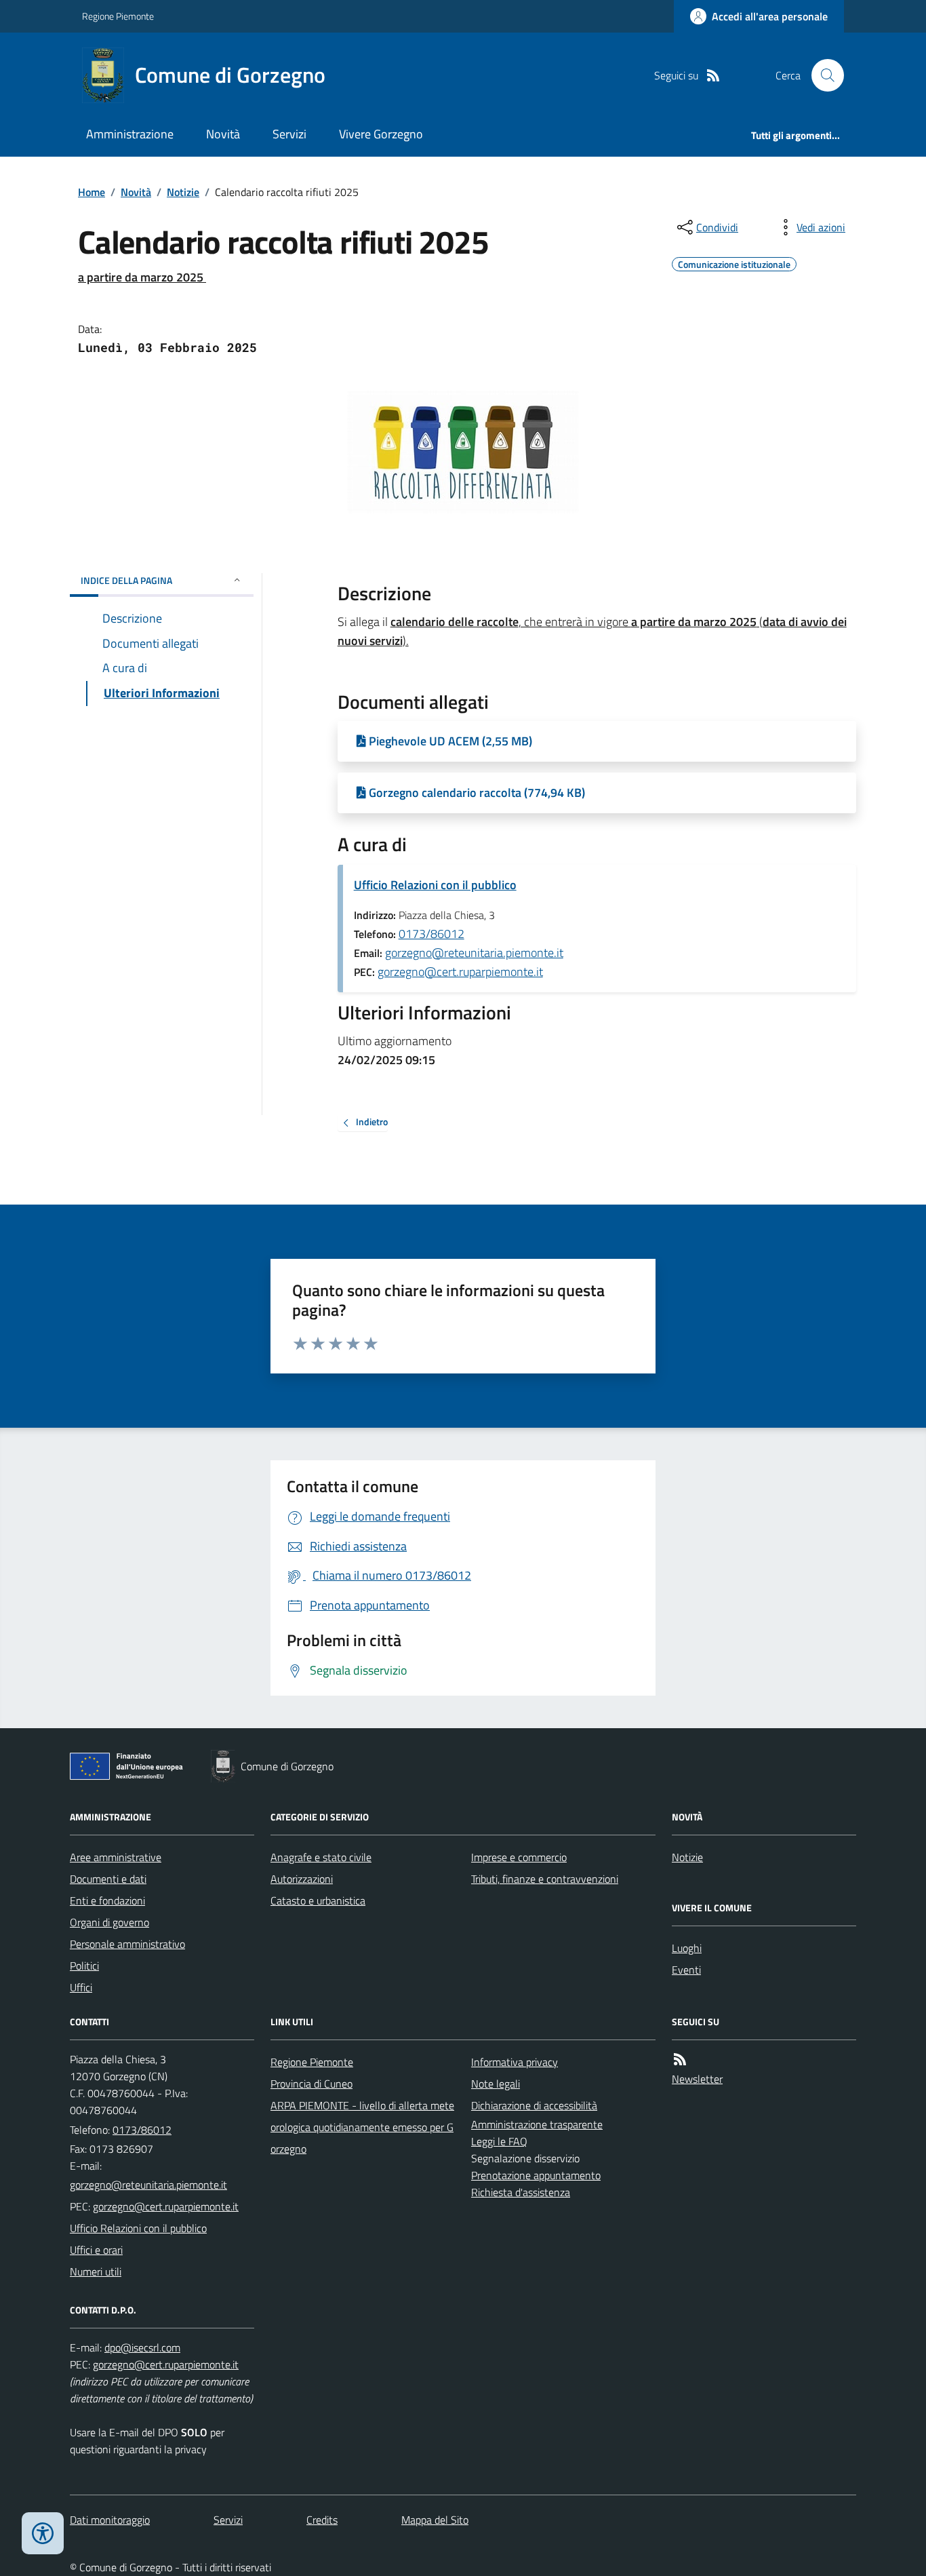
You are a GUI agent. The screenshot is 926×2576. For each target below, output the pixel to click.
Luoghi (687, 1948)
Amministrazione (130, 134)
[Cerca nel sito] (822, 75)
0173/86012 (431, 934)
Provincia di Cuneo (311, 2084)
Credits (322, 2520)
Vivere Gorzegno (381, 134)
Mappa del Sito (435, 2520)
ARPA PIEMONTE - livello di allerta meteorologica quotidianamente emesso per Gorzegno (362, 2127)
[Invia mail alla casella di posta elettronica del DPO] (142, 2348)
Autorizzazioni (302, 1879)
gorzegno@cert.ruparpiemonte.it (460, 972)
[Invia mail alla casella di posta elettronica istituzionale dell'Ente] (148, 2185)
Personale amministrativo (127, 1944)
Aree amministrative (116, 1857)
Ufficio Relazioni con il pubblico (435, 885)
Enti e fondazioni (107, 1900)
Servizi (289, 134)
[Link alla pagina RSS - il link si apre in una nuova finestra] (713, 76)
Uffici (81, 1987)
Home (92, 192)
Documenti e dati (108, 1879)
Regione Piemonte (118, 16)
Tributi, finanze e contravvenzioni (545, 1879)
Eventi (686, 1970)
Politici (84, 1966)
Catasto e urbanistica (318, 1900)
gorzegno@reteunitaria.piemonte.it (474, 953)
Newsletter (697, 2079)
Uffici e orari (96, 2250)
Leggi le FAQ (499, 2141)
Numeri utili (96, 2271)
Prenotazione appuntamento (536, 2175)
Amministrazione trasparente (537, 2124)
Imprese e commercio (519, 1857)
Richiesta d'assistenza (521, 2192)
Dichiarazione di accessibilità (534, 2105)
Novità (223, 134)
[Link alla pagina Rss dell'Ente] (680, 2060)
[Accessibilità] (43, 2533)
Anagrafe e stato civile (321, 1857)
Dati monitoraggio (110, 2520)
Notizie (183, 192)
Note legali (496, 2084)
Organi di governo (109, 1922)
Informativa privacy (515, 2062)
